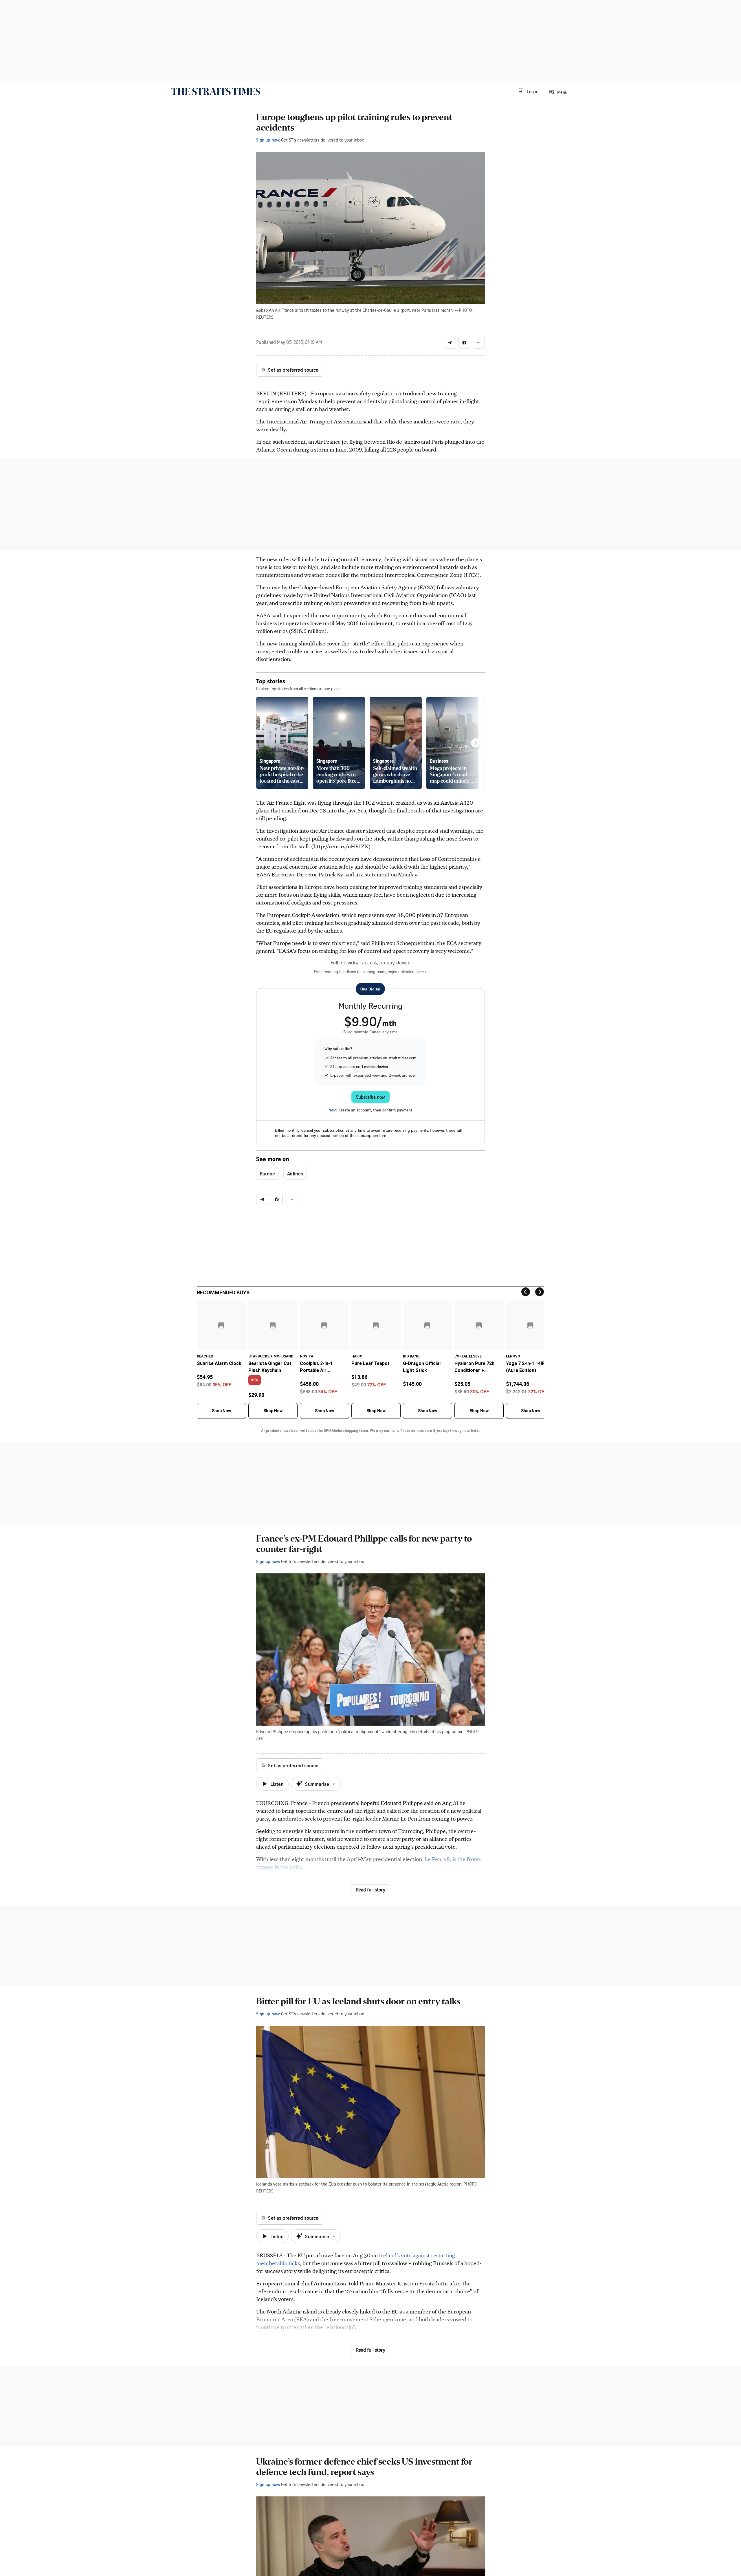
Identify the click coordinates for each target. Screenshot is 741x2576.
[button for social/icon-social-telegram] (450, 343)
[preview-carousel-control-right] (476, 743)
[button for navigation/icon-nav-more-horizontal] (479, 343)
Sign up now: (268, 140)
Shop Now (221, 1411)
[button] (528, 91)
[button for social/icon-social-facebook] (464, 343)
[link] (216, 91)
